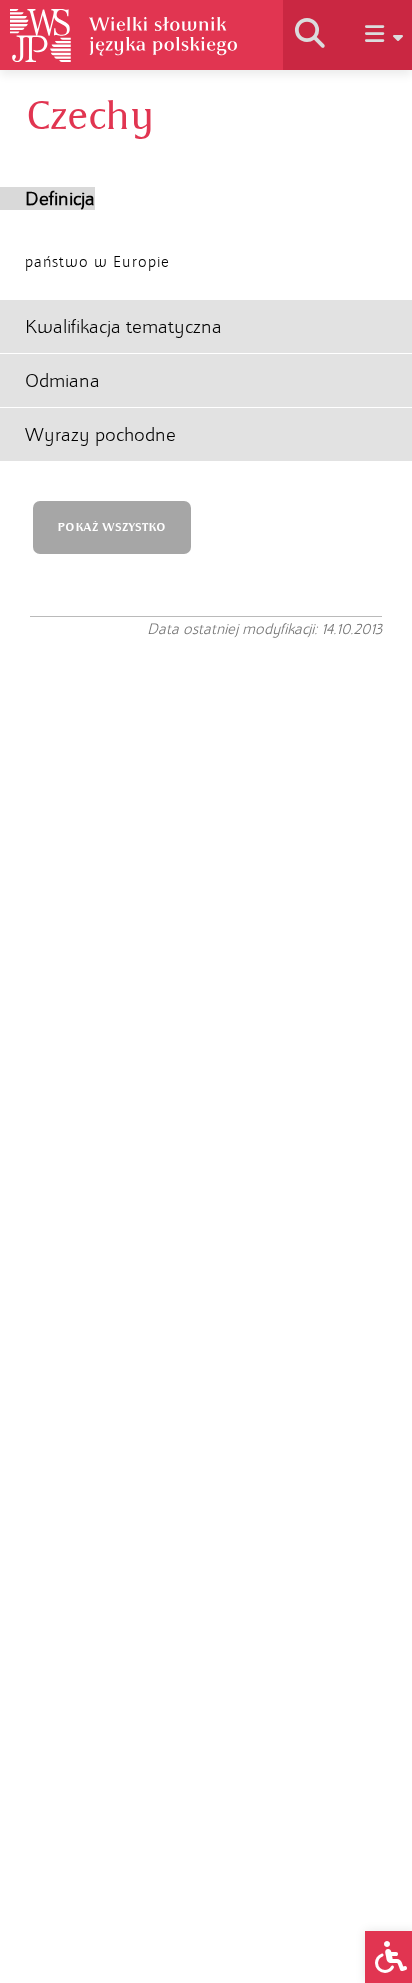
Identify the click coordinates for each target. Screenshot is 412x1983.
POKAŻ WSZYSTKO (111, 527)
